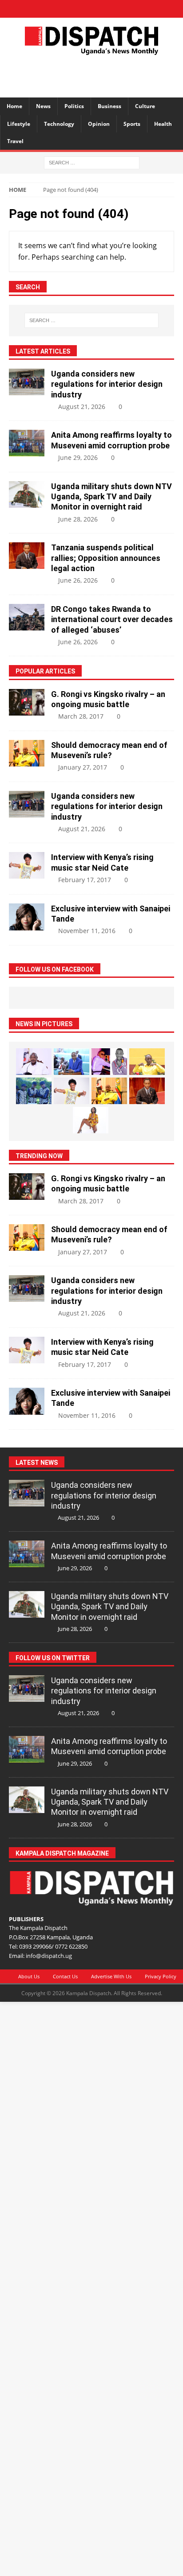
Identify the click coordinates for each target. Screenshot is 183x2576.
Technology (59, 124)
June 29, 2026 (78, 457)
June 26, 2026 (78, 580)
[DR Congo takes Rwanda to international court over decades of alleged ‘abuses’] (27, 617)
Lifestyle (19, 124)
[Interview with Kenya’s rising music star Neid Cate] (27, 865)
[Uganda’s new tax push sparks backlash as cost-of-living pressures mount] (72, 1062)
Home (14, 106)
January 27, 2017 (83, 767)
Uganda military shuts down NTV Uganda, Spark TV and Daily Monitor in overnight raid (111, 497)
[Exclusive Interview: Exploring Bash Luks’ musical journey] (109, 1062)
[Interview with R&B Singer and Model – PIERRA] (91, 1120)
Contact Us (65, 1976)
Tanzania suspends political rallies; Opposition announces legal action (106, 558)
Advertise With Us (111, 1976)
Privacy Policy (161, 1976)
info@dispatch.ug (49, 1956)
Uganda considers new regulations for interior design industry (107, 384)
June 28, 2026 (78, 519)
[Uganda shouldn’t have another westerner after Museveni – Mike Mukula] (147, 1062)
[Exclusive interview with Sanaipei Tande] (27, 917)
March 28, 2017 (81, 716)
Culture (145, 106)
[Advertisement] (96, 75)
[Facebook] (61, 9)
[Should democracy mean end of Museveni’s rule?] (27, 753)
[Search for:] (92, 162)
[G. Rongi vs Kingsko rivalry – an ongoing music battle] (27, 702)
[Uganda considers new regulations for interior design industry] (27, 382)
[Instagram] (107, 9)
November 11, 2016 (87, 931)
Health (163, 124)
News (43, 106)
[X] (76, 9)
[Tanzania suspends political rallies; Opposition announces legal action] (27, 556)
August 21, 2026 (82, 407)
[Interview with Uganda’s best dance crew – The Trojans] (34, 1091)
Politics (74, 106)
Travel (15, 141)
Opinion (99, 124)
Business (109, 106)
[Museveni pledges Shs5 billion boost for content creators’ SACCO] (34, 1062)
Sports (132, 124)
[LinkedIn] (92, 9)
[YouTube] (123, 9)
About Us (29, 1976)
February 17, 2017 (85, 880)
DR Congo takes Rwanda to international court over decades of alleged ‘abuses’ (112, 619)
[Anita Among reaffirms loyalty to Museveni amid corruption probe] (27, 443)
